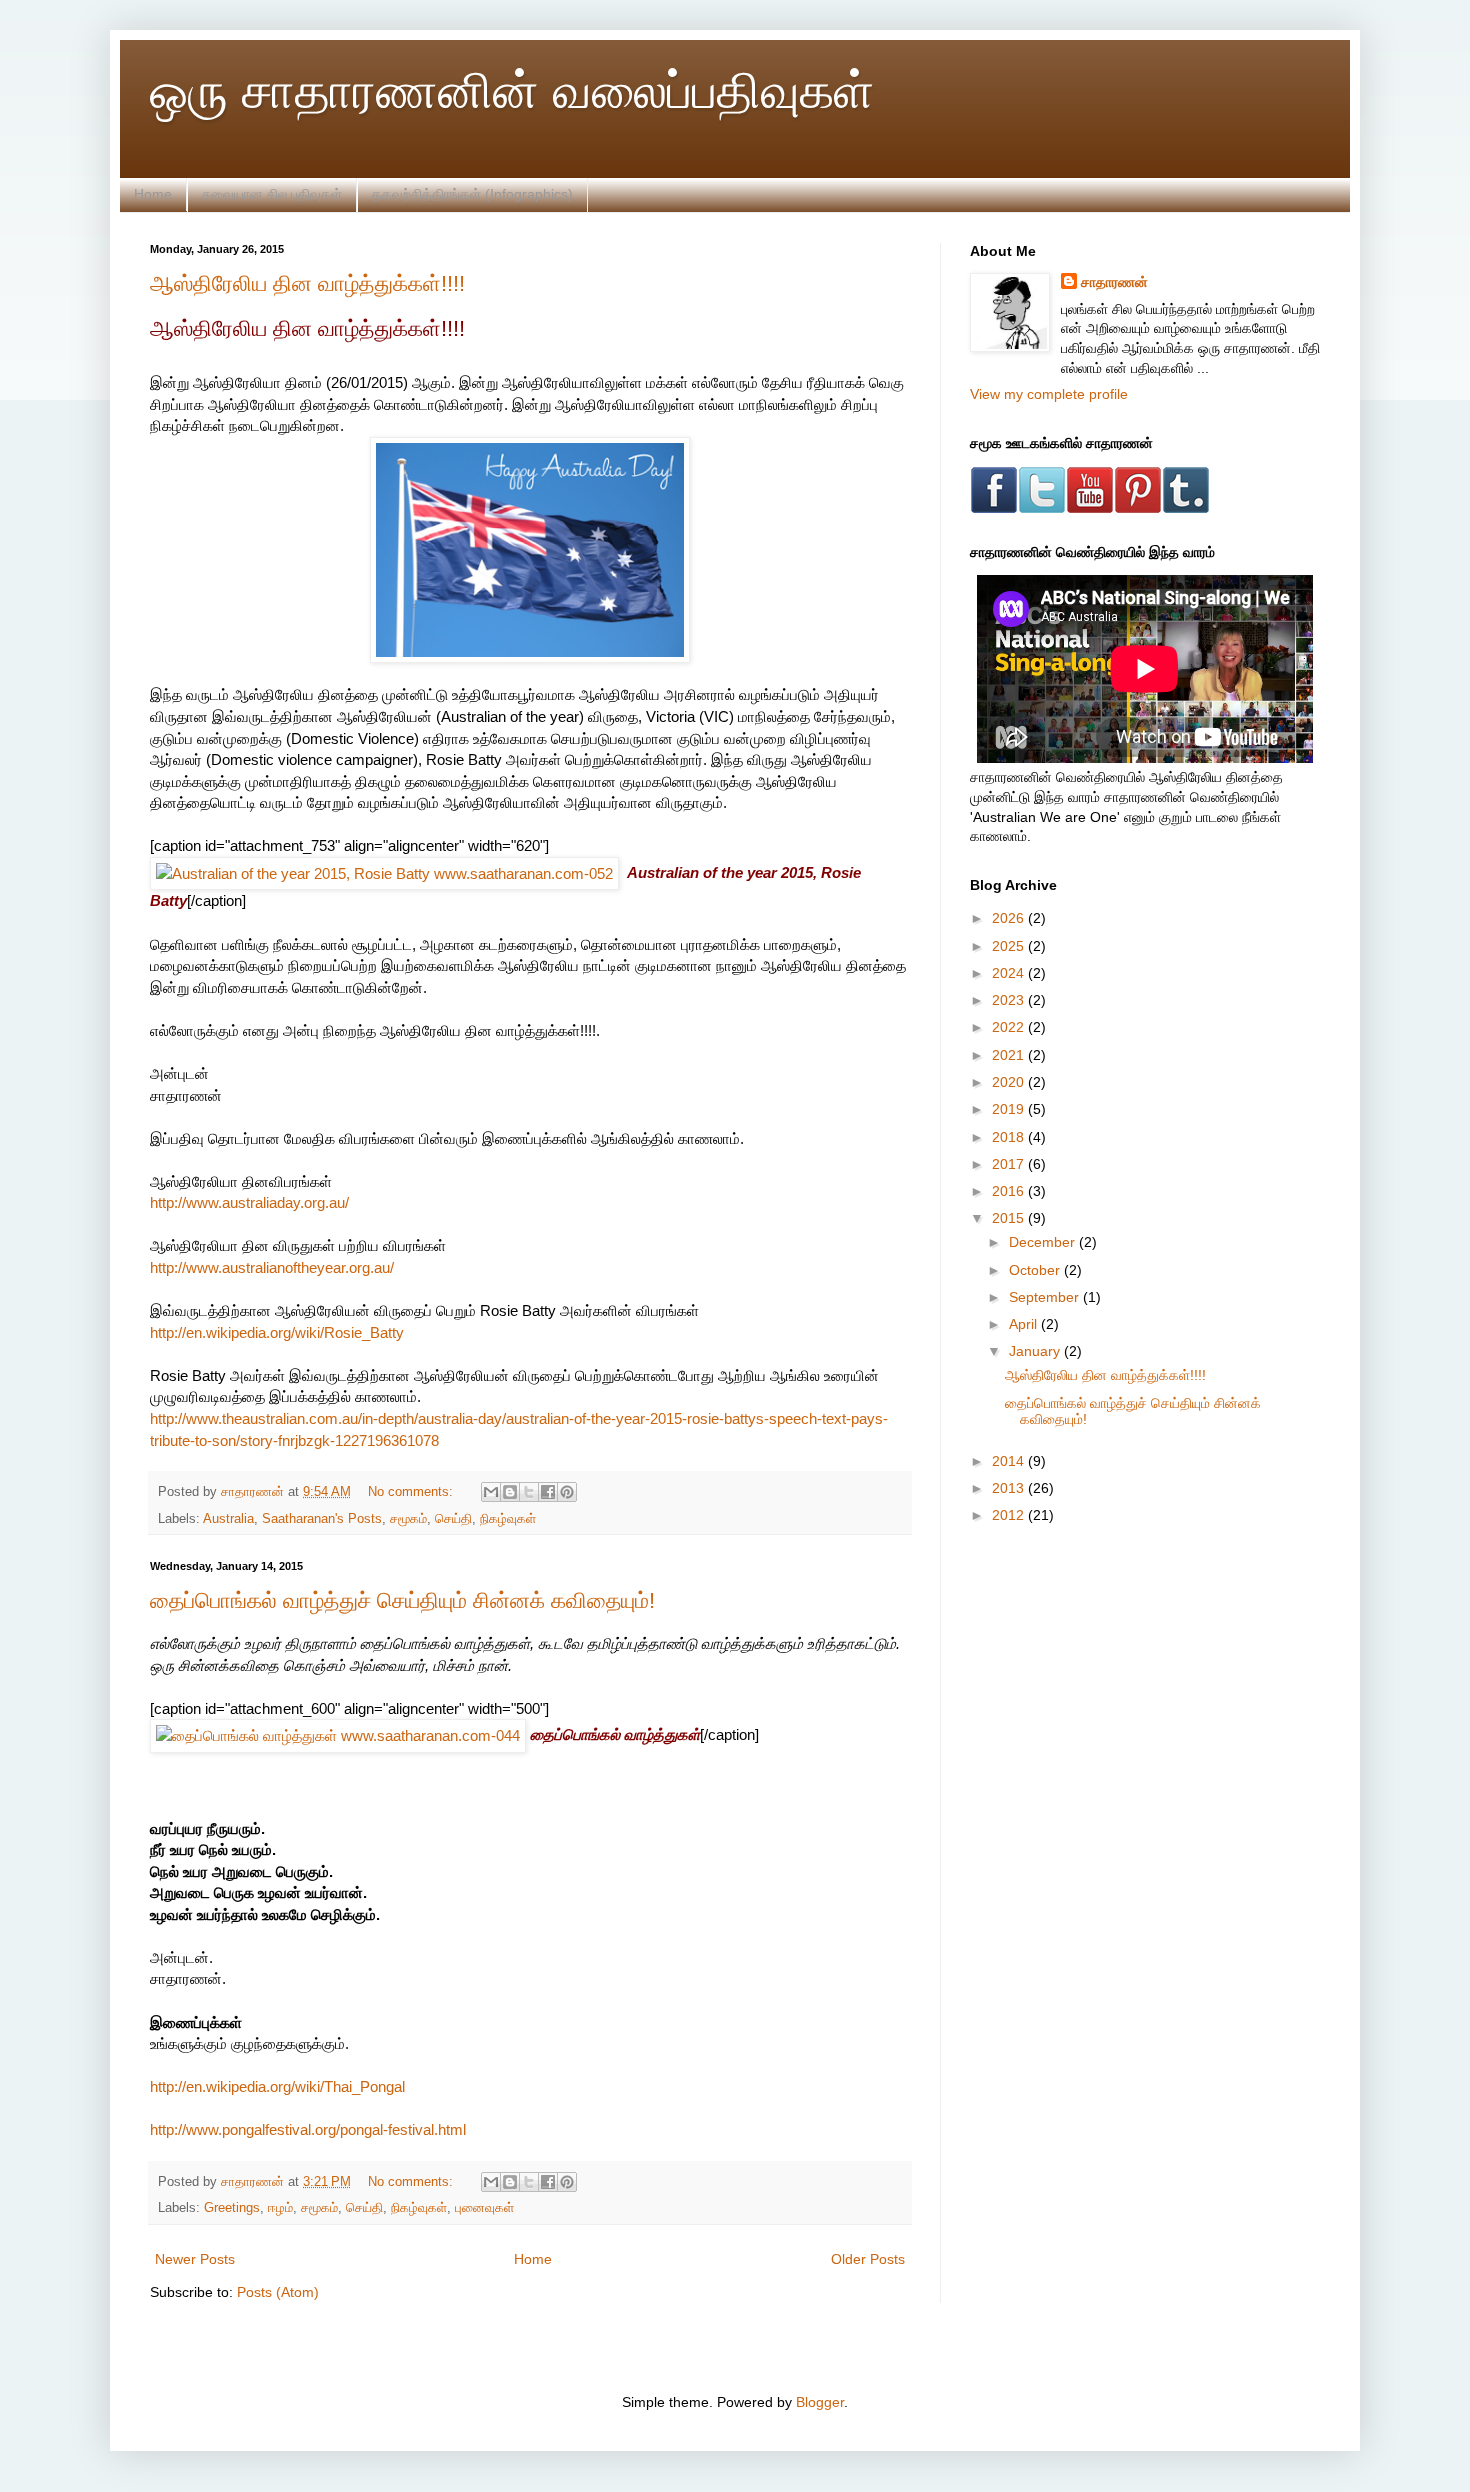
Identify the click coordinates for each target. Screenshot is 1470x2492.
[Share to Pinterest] (567, 1492)
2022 (1010, 1027)
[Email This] (491, 1492)
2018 (1010, 1137)
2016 (1010, 1191)
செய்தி (453, 1519)
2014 (1010, 1461)
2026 (1010, 918)
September (1046, 1297)
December (1044, 1242)
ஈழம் (280, 2208)
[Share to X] (529, 1492)
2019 (1010, 1109)
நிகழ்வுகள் (508, 1519)
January (1036, 1351)
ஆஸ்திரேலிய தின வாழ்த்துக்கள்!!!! (307, 283)
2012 (1010, 1515)
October (1036, 1270)
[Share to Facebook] (548, 1492)
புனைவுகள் (484, 2208)
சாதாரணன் (1114, 282)
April (1025, 1324)
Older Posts (868, 2259)
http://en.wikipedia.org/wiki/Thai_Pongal (277, 2086)
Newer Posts (195, 2259)
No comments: (412, 1492)
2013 (1010, 1488)
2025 (1010, 946)
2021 (1010, 1055)
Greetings (232, 2208)
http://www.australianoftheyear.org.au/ (272, 1267)
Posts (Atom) (278, 2292)
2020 (1010, 1082)
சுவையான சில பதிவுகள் (272, 194)
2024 (1010, 973)
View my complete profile (1049, 394)
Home (153, 194)
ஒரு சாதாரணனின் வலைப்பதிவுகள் (512, 91)
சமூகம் (408, 1519)
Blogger (820, 2402)
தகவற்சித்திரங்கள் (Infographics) (472, 194)
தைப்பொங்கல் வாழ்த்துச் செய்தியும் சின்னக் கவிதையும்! (402, 1600)
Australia (228, 1519)
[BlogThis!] (510, 1492)
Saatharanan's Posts (322, 1519)
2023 (1010, 1000)
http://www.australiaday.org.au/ (249, 1202)
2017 (1010, 1164)
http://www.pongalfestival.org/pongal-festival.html (308, 2129)
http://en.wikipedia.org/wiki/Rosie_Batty (277, 1332)
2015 (1010, 1218)
